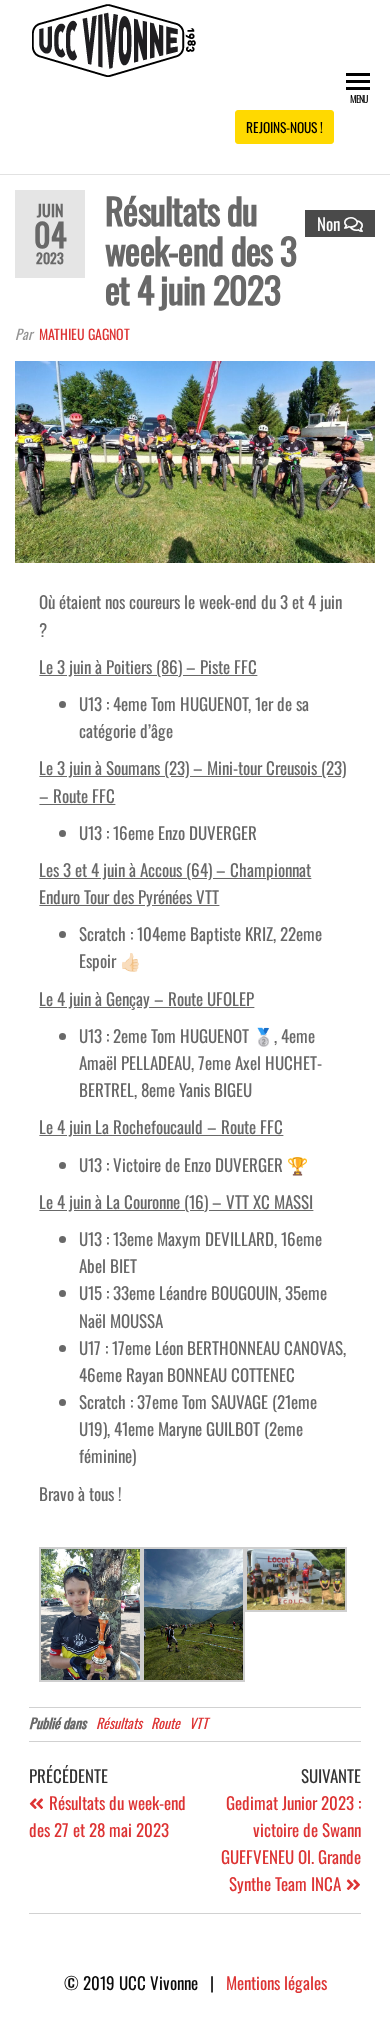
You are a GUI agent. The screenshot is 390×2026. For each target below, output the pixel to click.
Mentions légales (276, 1982)
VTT (198, 1722)
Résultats (119, 1722)
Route (165, 1722)
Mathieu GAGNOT (84, 333)
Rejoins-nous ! (284, 127)
